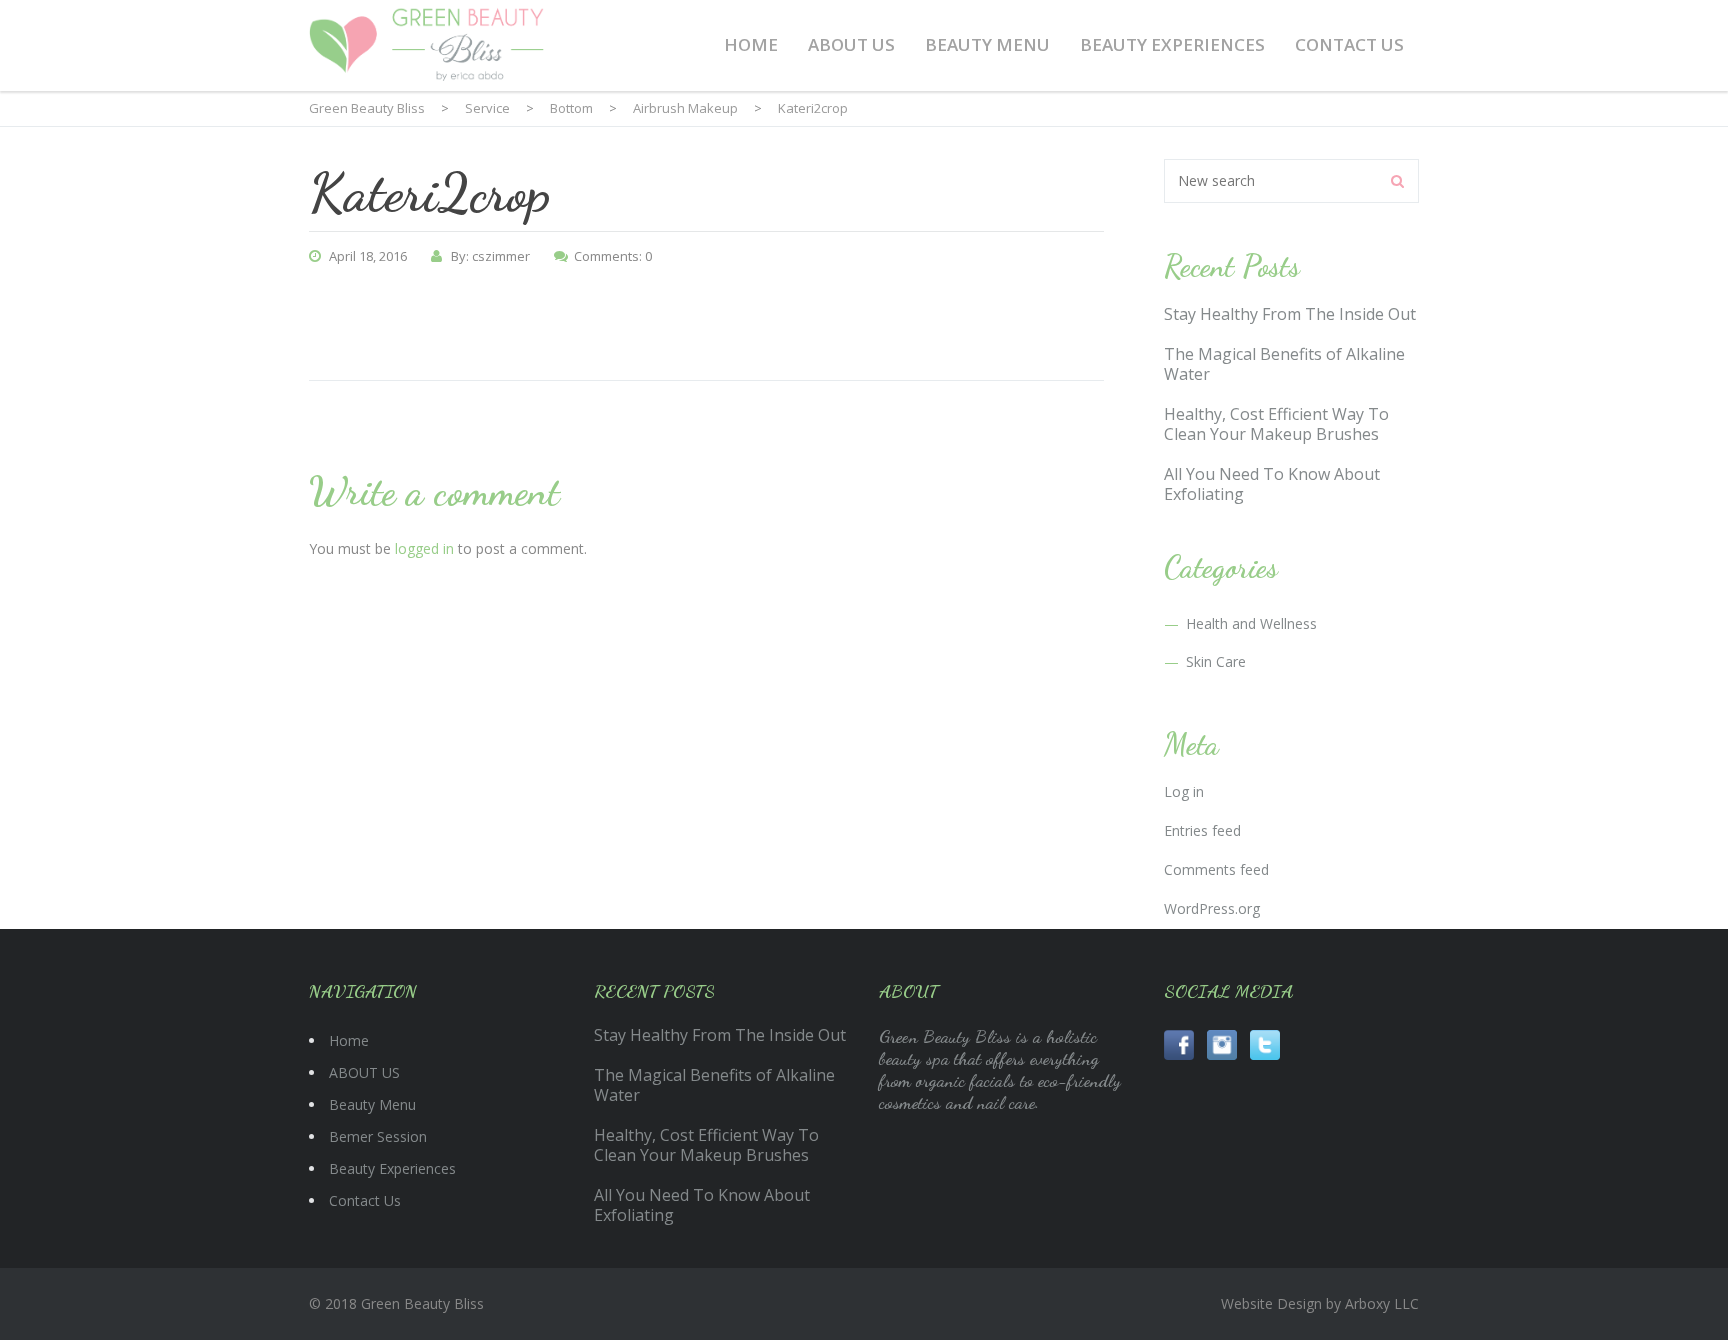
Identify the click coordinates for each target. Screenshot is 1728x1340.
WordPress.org (1212, 908)
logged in (424, 548)
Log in (1184, 791)
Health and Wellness (1251, 623)
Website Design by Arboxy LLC (1320, 1303)
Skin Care (1216, 661)
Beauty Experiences (1172, 44)
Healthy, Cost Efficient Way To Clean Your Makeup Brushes (1276, 424)
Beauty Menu (987, 44)
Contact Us (1349, 44)
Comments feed (1216, 869)
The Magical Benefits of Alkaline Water (1284, 364)
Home (751, 44)
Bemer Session (378, 1136)
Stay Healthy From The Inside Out (1290, 314)
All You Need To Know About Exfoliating (1272, 484)
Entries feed (1202, 830)
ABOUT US (851, 44)
